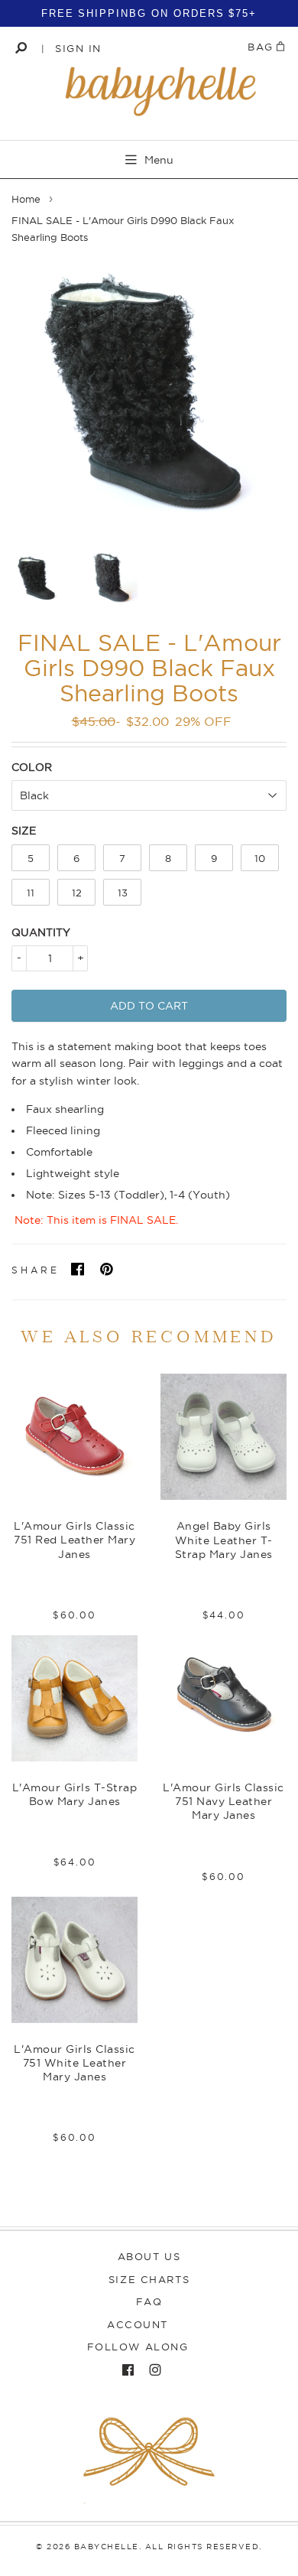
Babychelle (107, 2547)
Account (138, 2324)
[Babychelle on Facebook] (124, 2370)
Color (32, 767)
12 (77, 893)
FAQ (149, 2301)
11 (31, 893)
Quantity (41, 932)
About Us (149, 2256)
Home (26, 199)
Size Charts (149, 2279)
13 (123, 893)
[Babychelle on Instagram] (151, 2370)
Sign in (78, 48)
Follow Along (138, 2347)
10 (260, 858)
